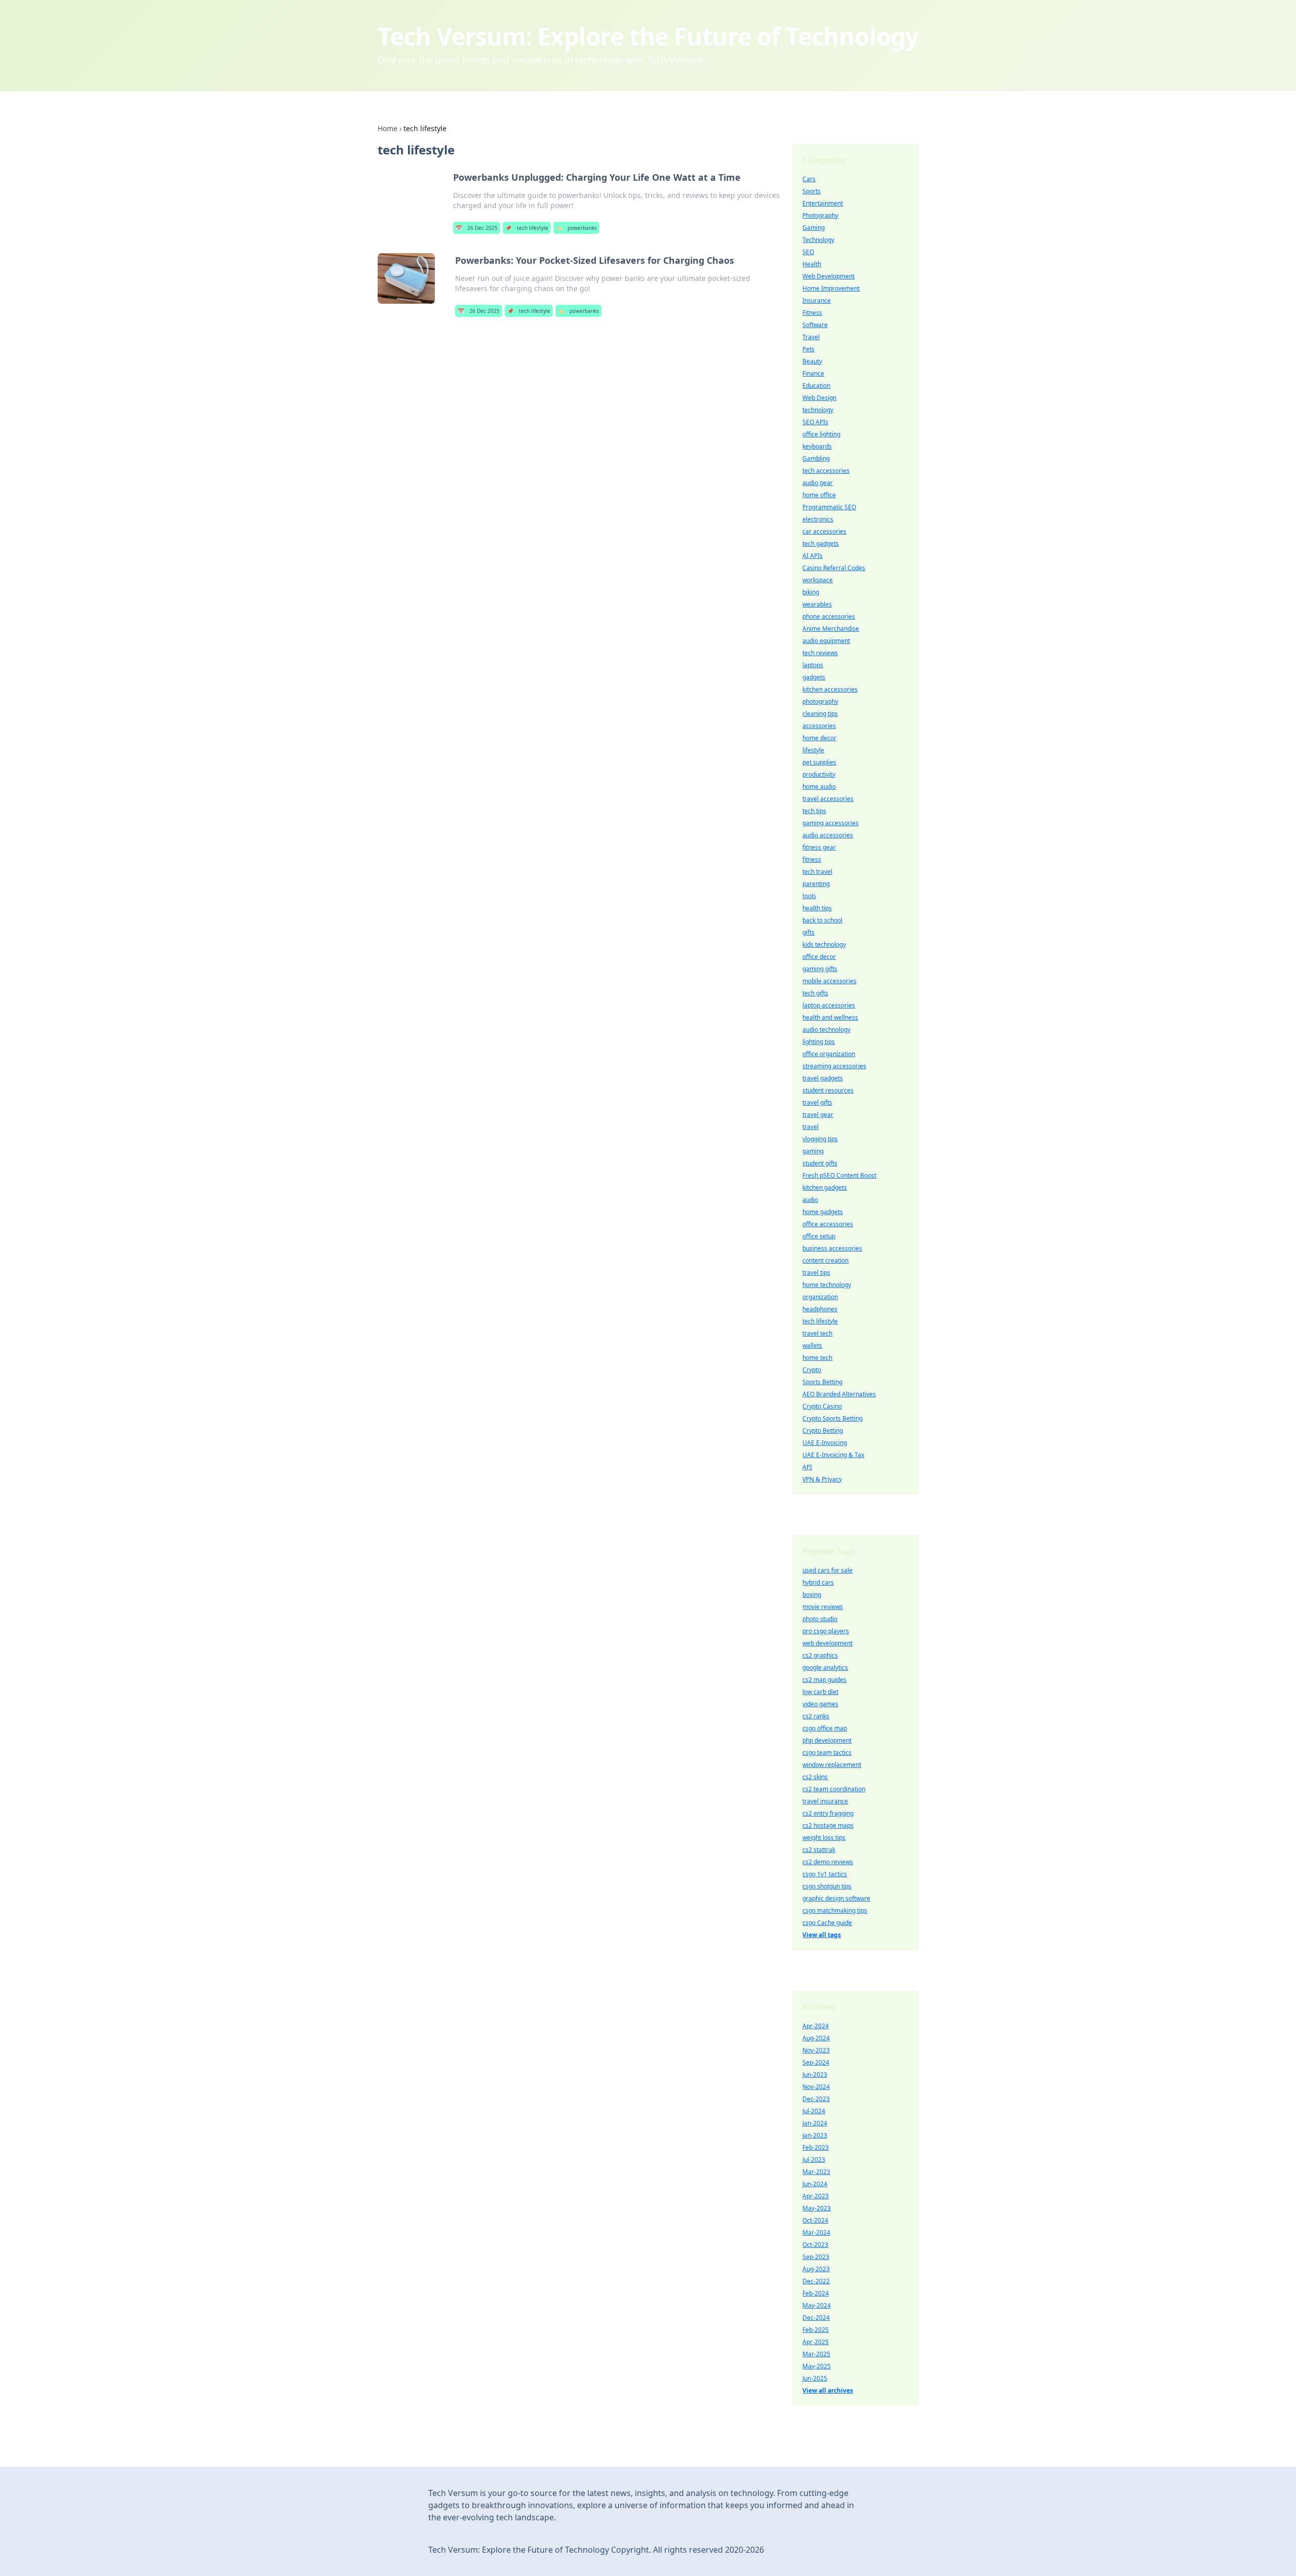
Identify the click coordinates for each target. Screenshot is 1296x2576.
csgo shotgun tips (827, 1886)
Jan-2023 (815, 2135)
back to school (822, 920)
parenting (816, 884)
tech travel (817, 872)
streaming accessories (834, 1066)
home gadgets (823, 1212)
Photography (820, 215)
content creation (825, 1260)
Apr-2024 (816, 2026)
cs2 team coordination (834, 1789)
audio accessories (828, 835)
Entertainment (823, 203)
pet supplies (819, 762)
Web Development (828, 276)
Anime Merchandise (831, 629)
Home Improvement (831, 288)
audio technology (826, 1030)
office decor (819, 957)
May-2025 (817, 2366)
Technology (818, 240)
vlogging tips (820, 1139)
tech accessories (826, 471)
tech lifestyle (527, 228)
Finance (813, 373)
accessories (819, 726)
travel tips (816, 1273)
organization (820, 1297)
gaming (813, 1151)
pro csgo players (826, 1631)
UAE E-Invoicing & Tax (833, 1455)
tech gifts (815, 993)
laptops (813, 665)
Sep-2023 (816, 2257)
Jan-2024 (815, 2123)
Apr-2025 (816, 2342)
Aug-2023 (816, 2269)
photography (820, 701)
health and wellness (830, 1017)
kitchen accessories (830, 689)
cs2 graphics (820, 1655)
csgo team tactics (827, 1753)
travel (811, 1127)
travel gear (818, 1115)
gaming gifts (820, 969)
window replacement (832, 1765)
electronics (818, 519)
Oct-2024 (815, 2220)
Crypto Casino (822, 1406)
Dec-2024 (816, 2318)
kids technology (824, 944)
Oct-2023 (815, 2245)
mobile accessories (829, 981)
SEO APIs (815, 422)
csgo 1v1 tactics (825, 1874)
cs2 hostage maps (828, 1825)
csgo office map (825, 1728)
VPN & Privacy (822, 1479)
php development (827, 1740)
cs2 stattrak (819, 1850)
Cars (809, 179)
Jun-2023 (815, 2075)
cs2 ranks (816, 1716)
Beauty (812, 361)
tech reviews (820, 653)
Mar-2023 (816, 2172)
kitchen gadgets (825, 1188)
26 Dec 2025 (477, 228)
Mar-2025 (816, 2354)
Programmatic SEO (829, 507)
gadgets (814, 677)
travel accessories (828, 799)
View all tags (822, 1935)
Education (816, 386)
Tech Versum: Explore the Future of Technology (648, 36)
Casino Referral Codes (834, 568)
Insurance (817, 300)
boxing (812, 1595)
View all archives (828, 2390)
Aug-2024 (816, 2038)
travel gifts (817, 1102)
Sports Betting (822, 1382)
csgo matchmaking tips (835, 1910)
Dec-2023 (816, 2099)
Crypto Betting (823, 1431)
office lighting (821, 434)
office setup (819, 1236)
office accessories (828, 1224)
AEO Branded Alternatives (839, 1394)
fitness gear (819, 847)
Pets (808, 349)
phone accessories (829, 616)
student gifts (820, 1163)
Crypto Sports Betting (833, 1418)
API (807, 1467)
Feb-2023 (816, 2147)
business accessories (832, 1248)
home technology (827, 1285)
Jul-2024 (814, 2111)
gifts (808, 932)
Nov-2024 (816, 2087)
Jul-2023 (814, 2160)
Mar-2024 (816, 2232)
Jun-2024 (815, 2184)
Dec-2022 (816, 2281)
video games (820, 1704)
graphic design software (836, 1898)
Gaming (814, 228)
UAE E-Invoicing (825, 1443)
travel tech (817, 1333)
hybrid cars (818, 1582)
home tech (817, 1358)
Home (388, 128)
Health (812, 264)
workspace (818, 580)
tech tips (814, 811)
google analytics (825, 1667)
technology (818, 410)
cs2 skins (815, 1777)
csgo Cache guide (827, 1923)
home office (819, 495)
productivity (819, 774)
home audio (819, 787)
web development (827, 1643)
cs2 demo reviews (828, 1862)
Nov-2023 (816, 2050)
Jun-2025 (815, 2378)
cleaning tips (820, 714)
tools (809, 896)
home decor (819, 738)
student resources (828, 1090)
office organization (829, 1054)
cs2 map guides (824, 1680)
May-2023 (817, 2208)
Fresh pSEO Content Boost (839, 1175)
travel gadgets (823, 1078)
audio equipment (826, 641)
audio (810, 1200)
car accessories (824, 531)
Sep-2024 (816, 2062)
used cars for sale (827, 1570)
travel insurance (825, 1801)
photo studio (820, 1619)
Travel (811, 337)
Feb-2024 (816, 2293)
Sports (812, 191)
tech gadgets (821, 544)
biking (811, 592)
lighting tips (819, 1042)
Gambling (816, 458)
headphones (820, 1309)
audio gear (818, 483)
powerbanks (576, 228)
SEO (808, 252)
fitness (812, 859)
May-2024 (817, 2305)
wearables (817, 604)
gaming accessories (831, 823)
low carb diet (820, 1692)
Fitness (812, 313)
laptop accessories (829, 1005)
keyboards (817, 446)
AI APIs (813, 556)
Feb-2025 (816, 2330)
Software (815, 325)
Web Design (819, 398)
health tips (817, 908)
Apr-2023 (816, 2196)
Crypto (812, 1370)
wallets (812, 1345)
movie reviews (823, 1607)
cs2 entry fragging (828, 1813)
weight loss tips (824, 1838)
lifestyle (813, 750)
